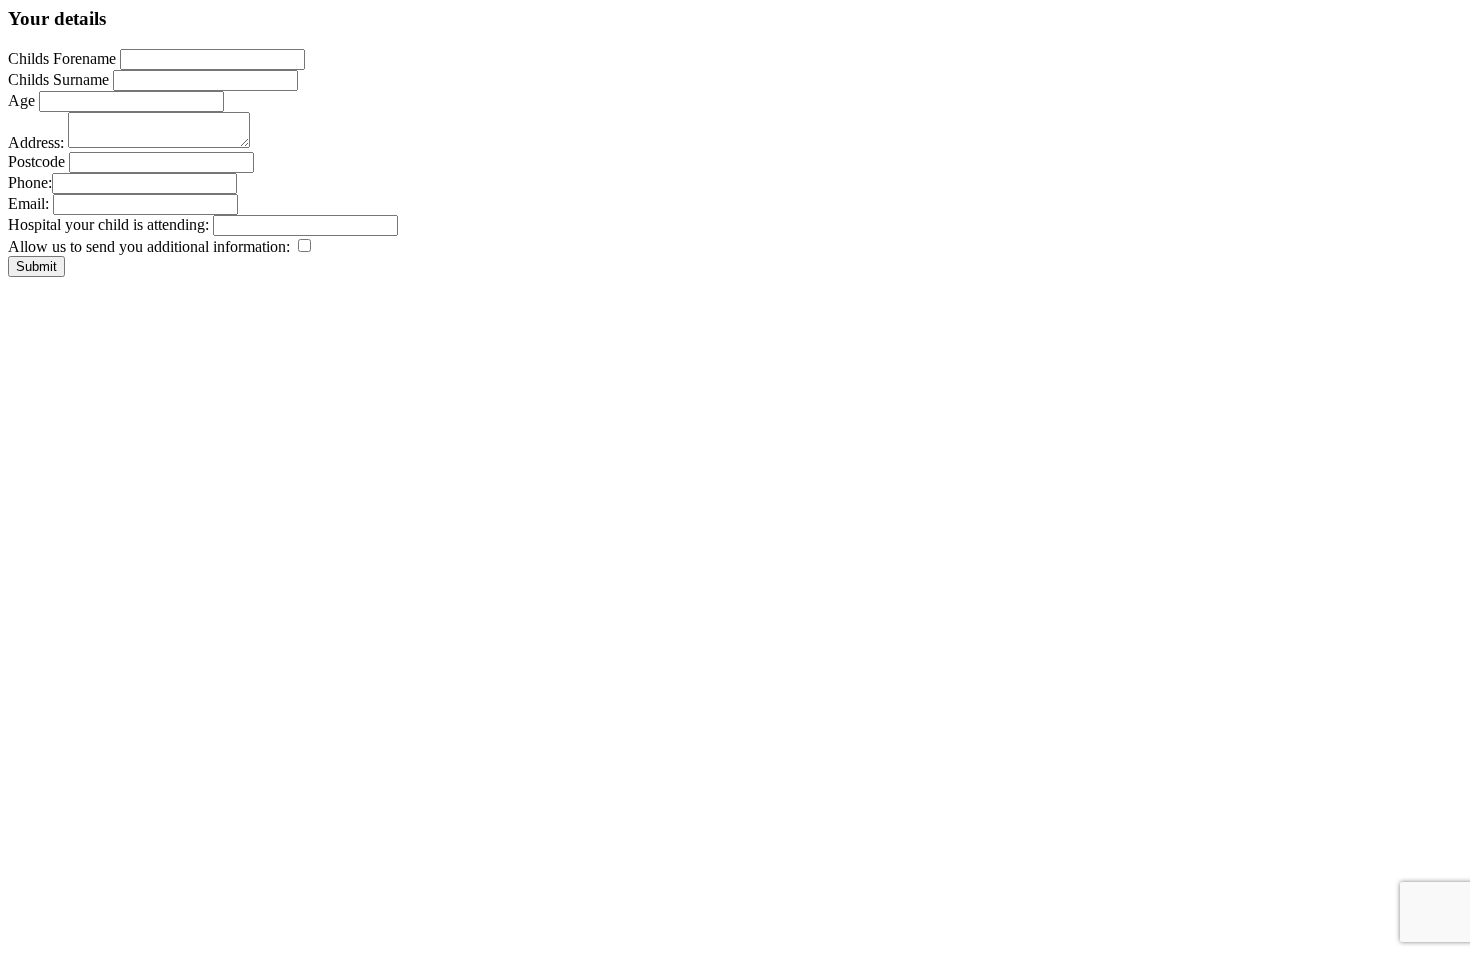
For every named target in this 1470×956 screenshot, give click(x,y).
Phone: (30, 182)
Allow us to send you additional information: (151, 246)
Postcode (36, 161)
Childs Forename (62, 58)
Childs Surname (58, 79)
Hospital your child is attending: (110, 224)
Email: (28, 203)
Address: (36, 142)
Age (21, 100)
